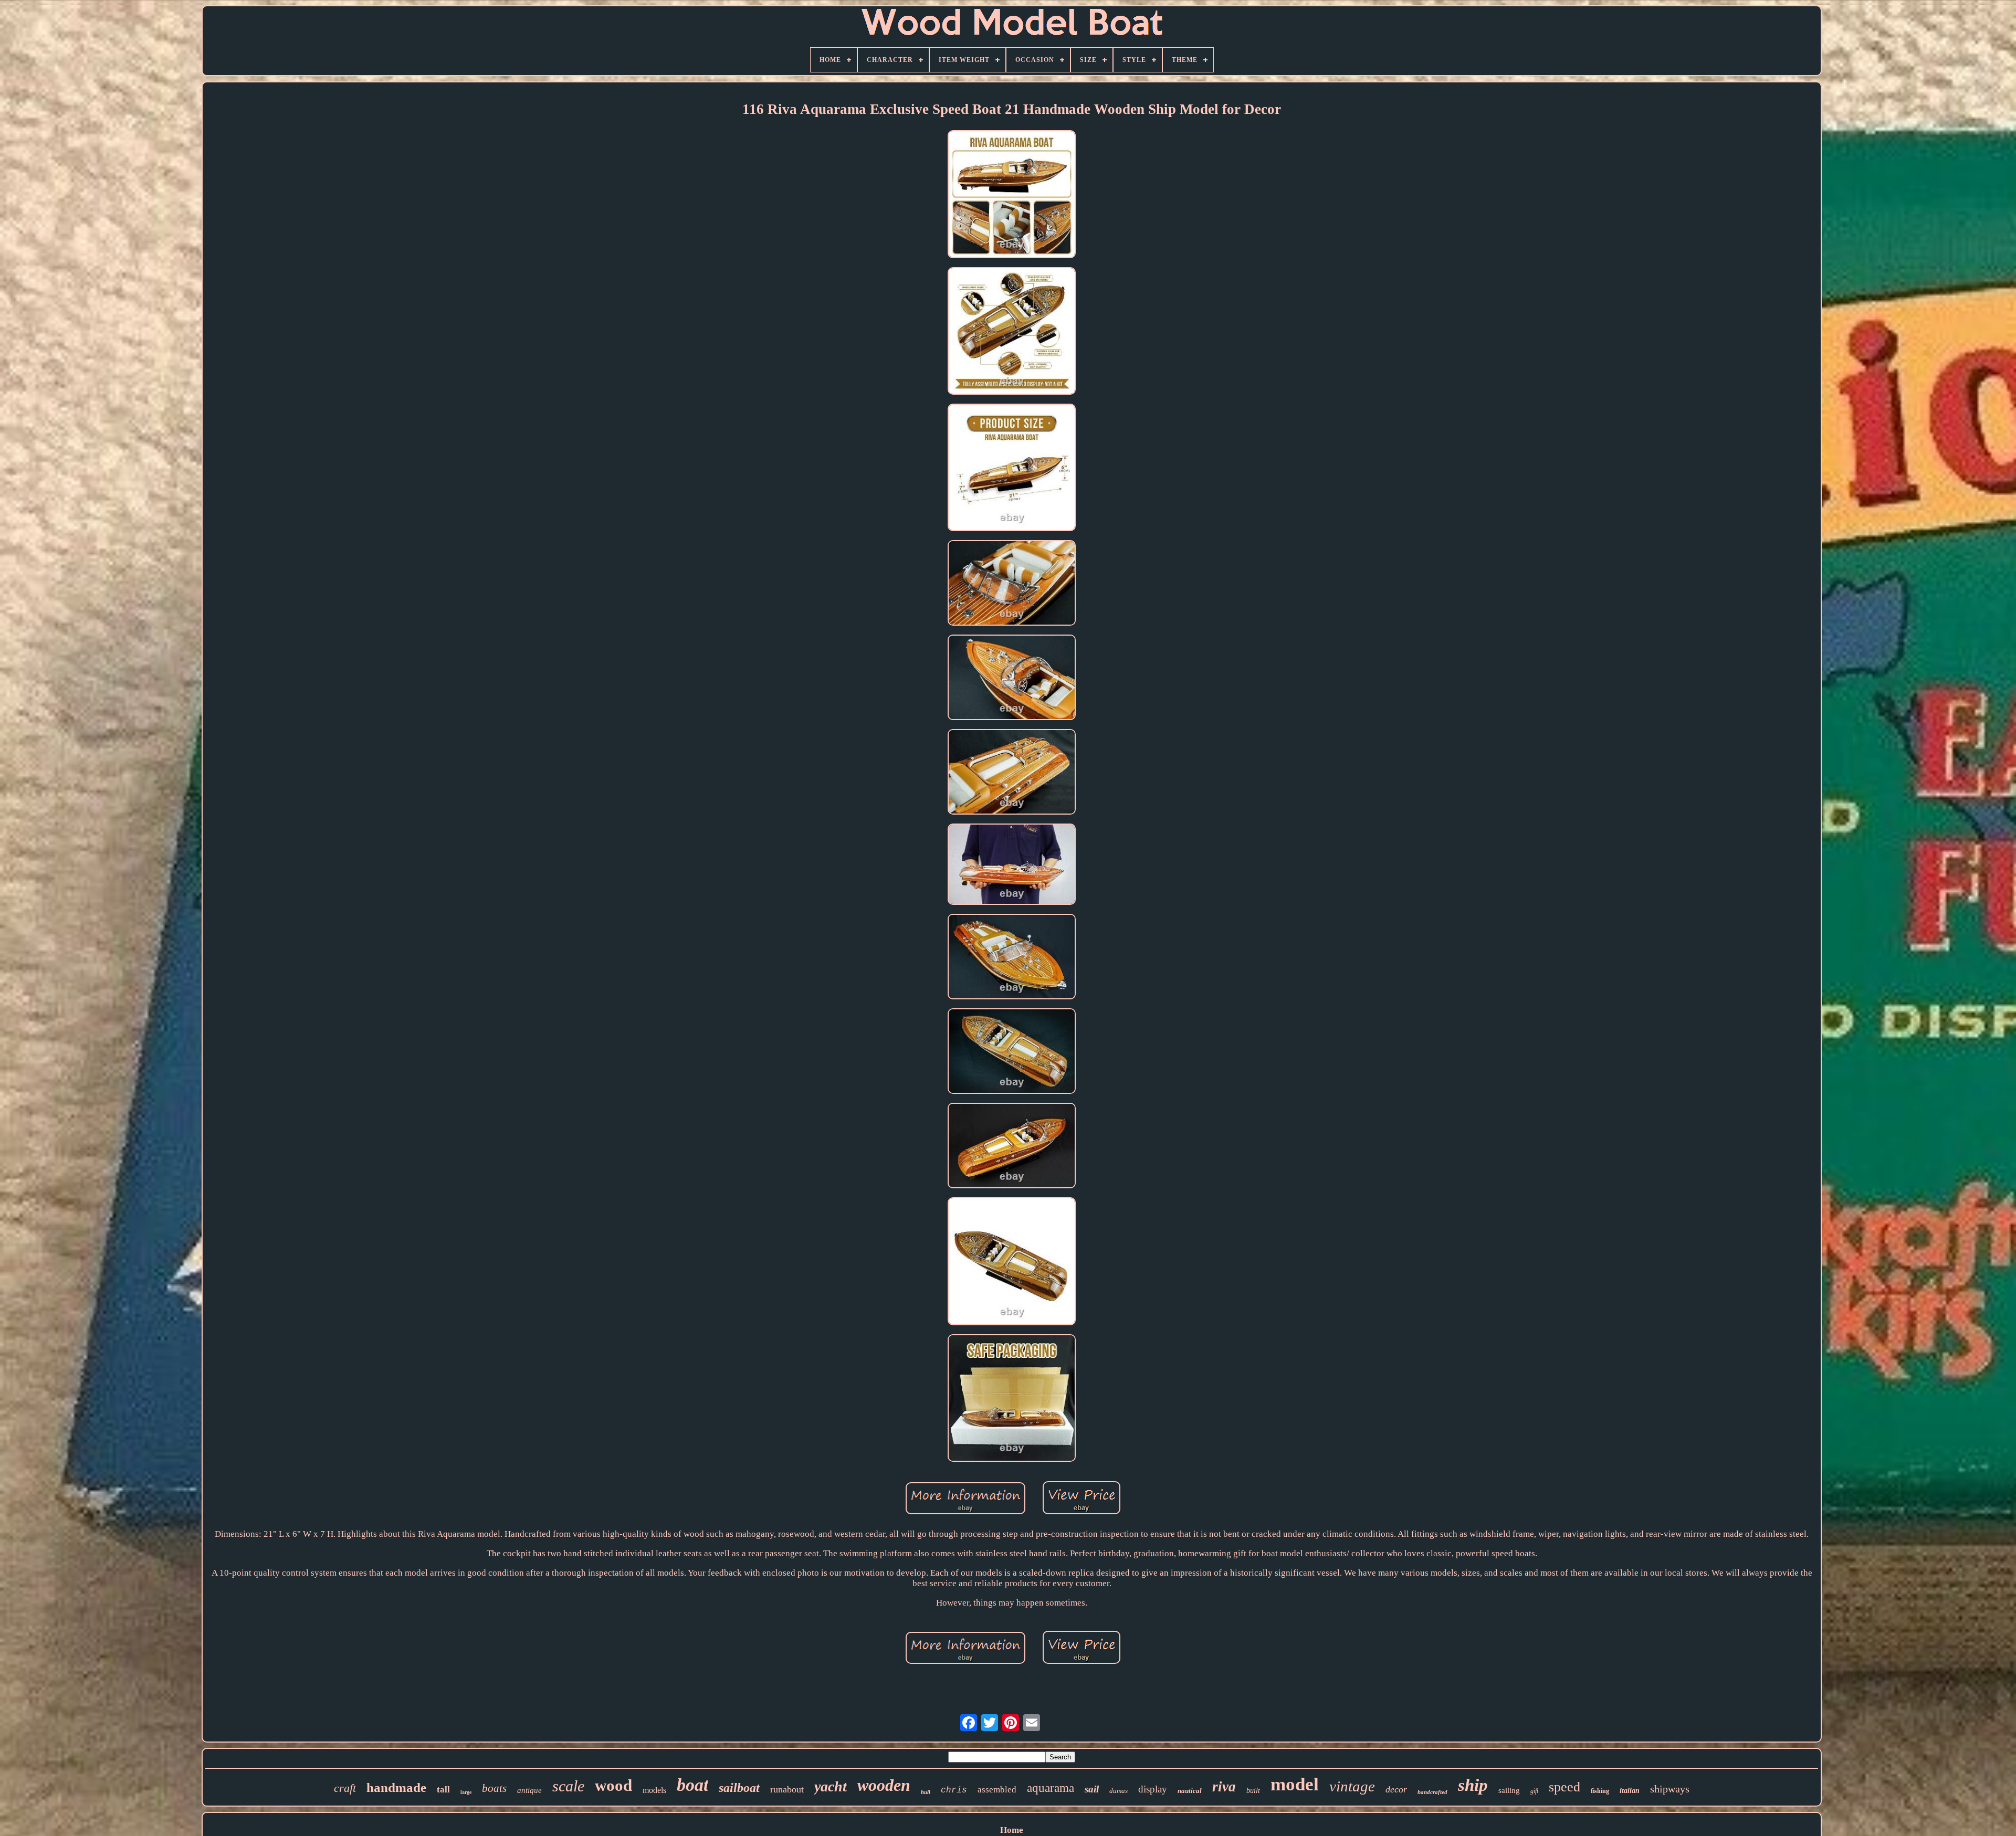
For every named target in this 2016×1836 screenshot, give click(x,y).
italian (1630, 1791)
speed (1564, 1787)
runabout (787, 1789)
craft (345, 1788)
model (1295, 1784)
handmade (396, 1787)
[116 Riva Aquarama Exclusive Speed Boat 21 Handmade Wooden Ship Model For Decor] (1012, 195)
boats (494, 1788)
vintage (1352, 1786)
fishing (1600, 1791)
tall (443, 1790)
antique (529, 1790)
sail (1092, 1789)
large (466, 1792)
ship (1473, 1785)
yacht (831, 1786)
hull (926, 1792)
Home (1012, 1830)
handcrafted (1432, 1792)
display (1153, 1789)
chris (954, 1790)
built (1253, 1791)
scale (568, 1786)
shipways (1670, 1789)
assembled (997, 1790)
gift (1534, 1791)
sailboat (739, 1788)
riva (1224, 1787)
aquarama (1051, 1788)
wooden (884, 1785)
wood (613, 1785)
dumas (1119, 1791)
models (654, 1790)
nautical (1190, 1791)
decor (1396, 1789)
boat (692, 1785)
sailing (1509, 1790)
